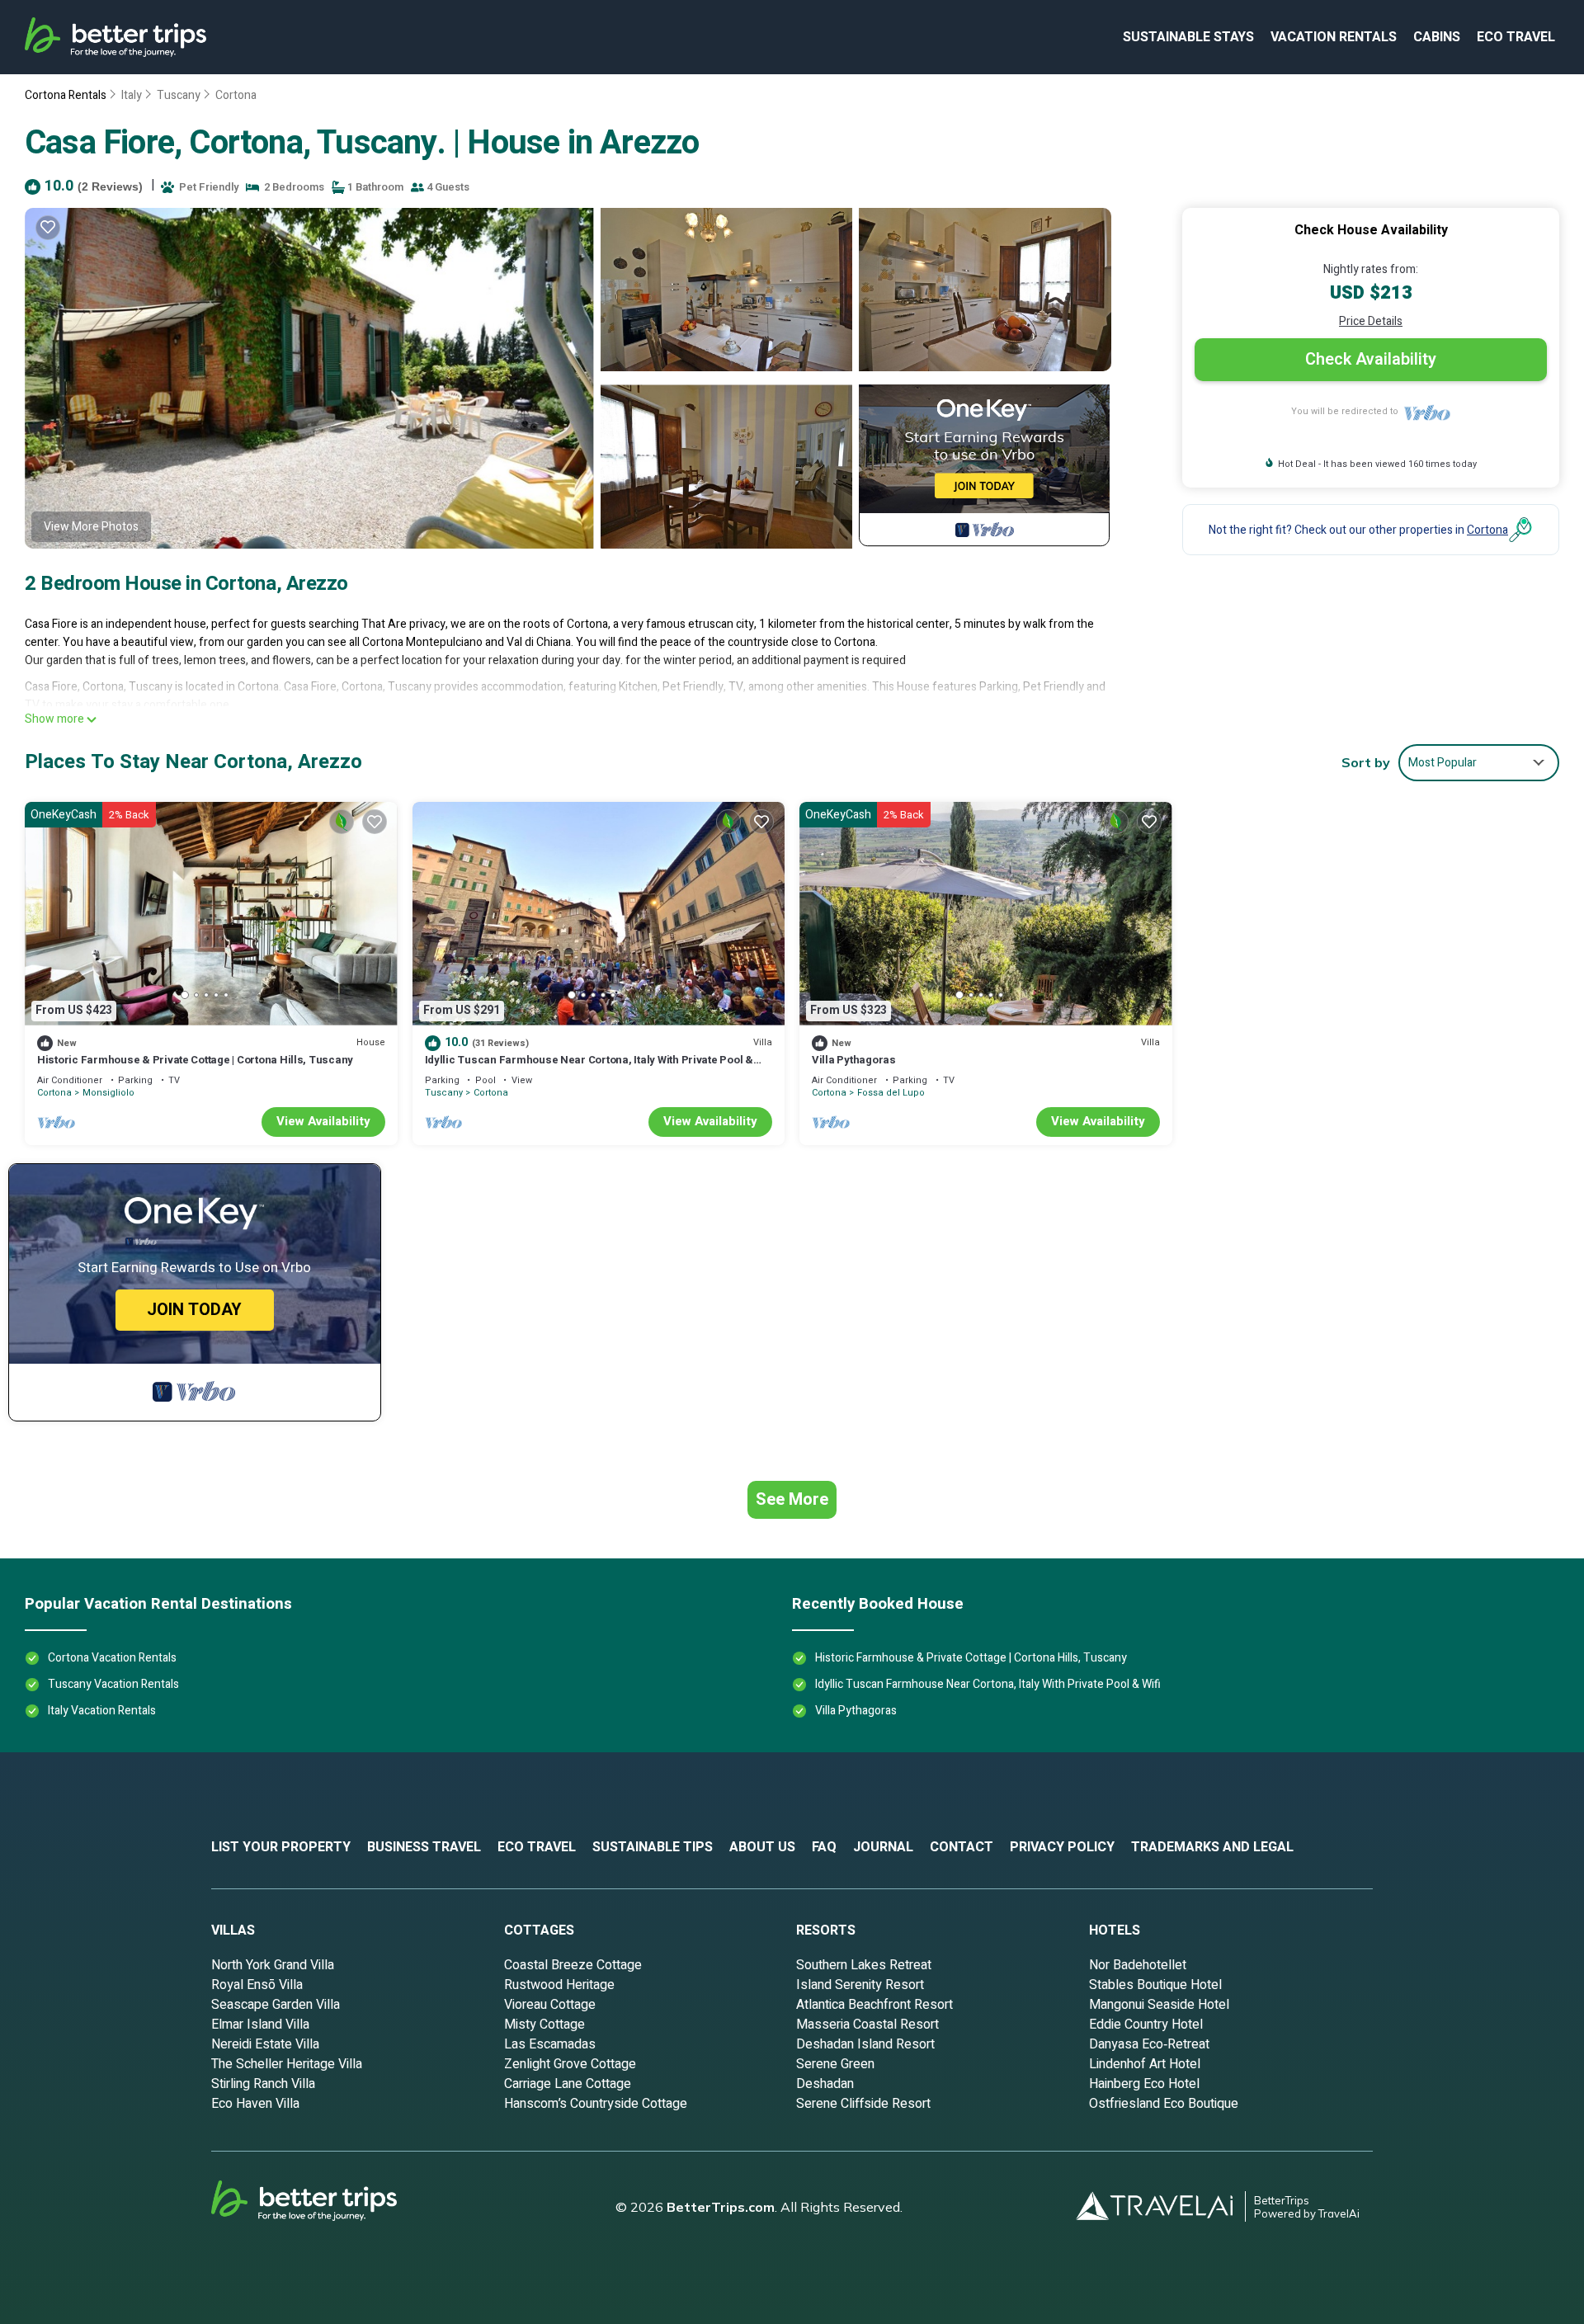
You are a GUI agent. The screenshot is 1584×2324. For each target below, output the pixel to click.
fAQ (824, 1847)
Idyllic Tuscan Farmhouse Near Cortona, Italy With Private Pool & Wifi (589, 1067)
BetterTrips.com (721, 2207)
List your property (281, 1847)
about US (762, 1847)
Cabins (1437, 37)
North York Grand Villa (273, 1965)
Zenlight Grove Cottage (570, 2064)
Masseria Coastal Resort (867, 2025)
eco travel (1516, 37)
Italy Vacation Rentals (102, 1711)
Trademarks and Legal (1212, 1847)
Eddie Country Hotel (1146, 2025)
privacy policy (1062, 1847)
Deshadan (825, 2084)
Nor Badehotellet (1138, 1965)
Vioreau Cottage (550, 2005)
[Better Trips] (327, 2207)
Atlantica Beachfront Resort (874, 2005)
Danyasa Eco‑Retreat (1149, 2044)
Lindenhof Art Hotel (1145, 2064)
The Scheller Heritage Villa (287, 2064)
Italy (132, 95)
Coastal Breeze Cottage (573, 1965)
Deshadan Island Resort (865, 2044)
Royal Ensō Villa (257, 1985)
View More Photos (91, 527)
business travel (424, 1847)
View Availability (323, 1121)
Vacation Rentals (1334, 37)
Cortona (236, 95)
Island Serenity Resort (860, 1985)
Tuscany (179, 95)
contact (962, 1847)
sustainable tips (653, 1847)
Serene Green (835, 2064)
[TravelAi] (1161, 2206)
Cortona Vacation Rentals (112, 1658)
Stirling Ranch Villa (263, 2084)
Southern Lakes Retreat (864, 1965)
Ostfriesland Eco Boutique (1164, 2104)
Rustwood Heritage (559, 1985)
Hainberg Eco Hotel (1144, 2084)
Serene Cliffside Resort (863, 2104)
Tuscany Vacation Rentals (113, 1684)
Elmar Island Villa (260, 2025)
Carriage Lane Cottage (568, 2084)
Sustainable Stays (1188, 37)
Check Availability (1371, 359)
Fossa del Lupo (891, 1093)
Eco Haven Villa (255, 2104)
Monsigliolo (108, 1093)
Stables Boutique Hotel (1155, 1985)
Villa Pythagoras (854, 1060)
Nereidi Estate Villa (265, 2044)
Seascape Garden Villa (276, 2005)
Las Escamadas (550, 2044)
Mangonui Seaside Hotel (1159, 2005)
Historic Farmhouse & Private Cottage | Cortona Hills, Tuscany (195, 1060)
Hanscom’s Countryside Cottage (596, 2104)
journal (883, 1847)
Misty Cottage (544, 2025)
